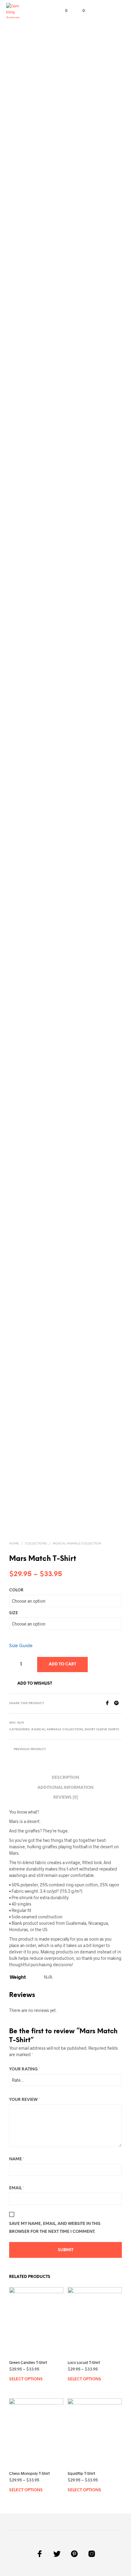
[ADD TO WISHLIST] (61, 2362)
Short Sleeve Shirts (102, 1730)
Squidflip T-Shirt (81, 2473)
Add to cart (62, 1664)
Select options (26, 2379)
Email (17, 2188)
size (14, 1613)
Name (17, 2159)
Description (65, 1778)
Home (14, 1544)
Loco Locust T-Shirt (84, 2362)
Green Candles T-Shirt (28, 2362)
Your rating (25, 2069)
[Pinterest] (118, 1703)
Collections (36, 1544)
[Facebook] (109, 1703)
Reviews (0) (66, 1798)
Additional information (65, 1788)
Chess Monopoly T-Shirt (29, 2473)
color (16, 1590)
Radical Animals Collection (77, 1544)
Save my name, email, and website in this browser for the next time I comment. (55, 2228)
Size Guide (21, 1645)
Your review (25, 2100)
